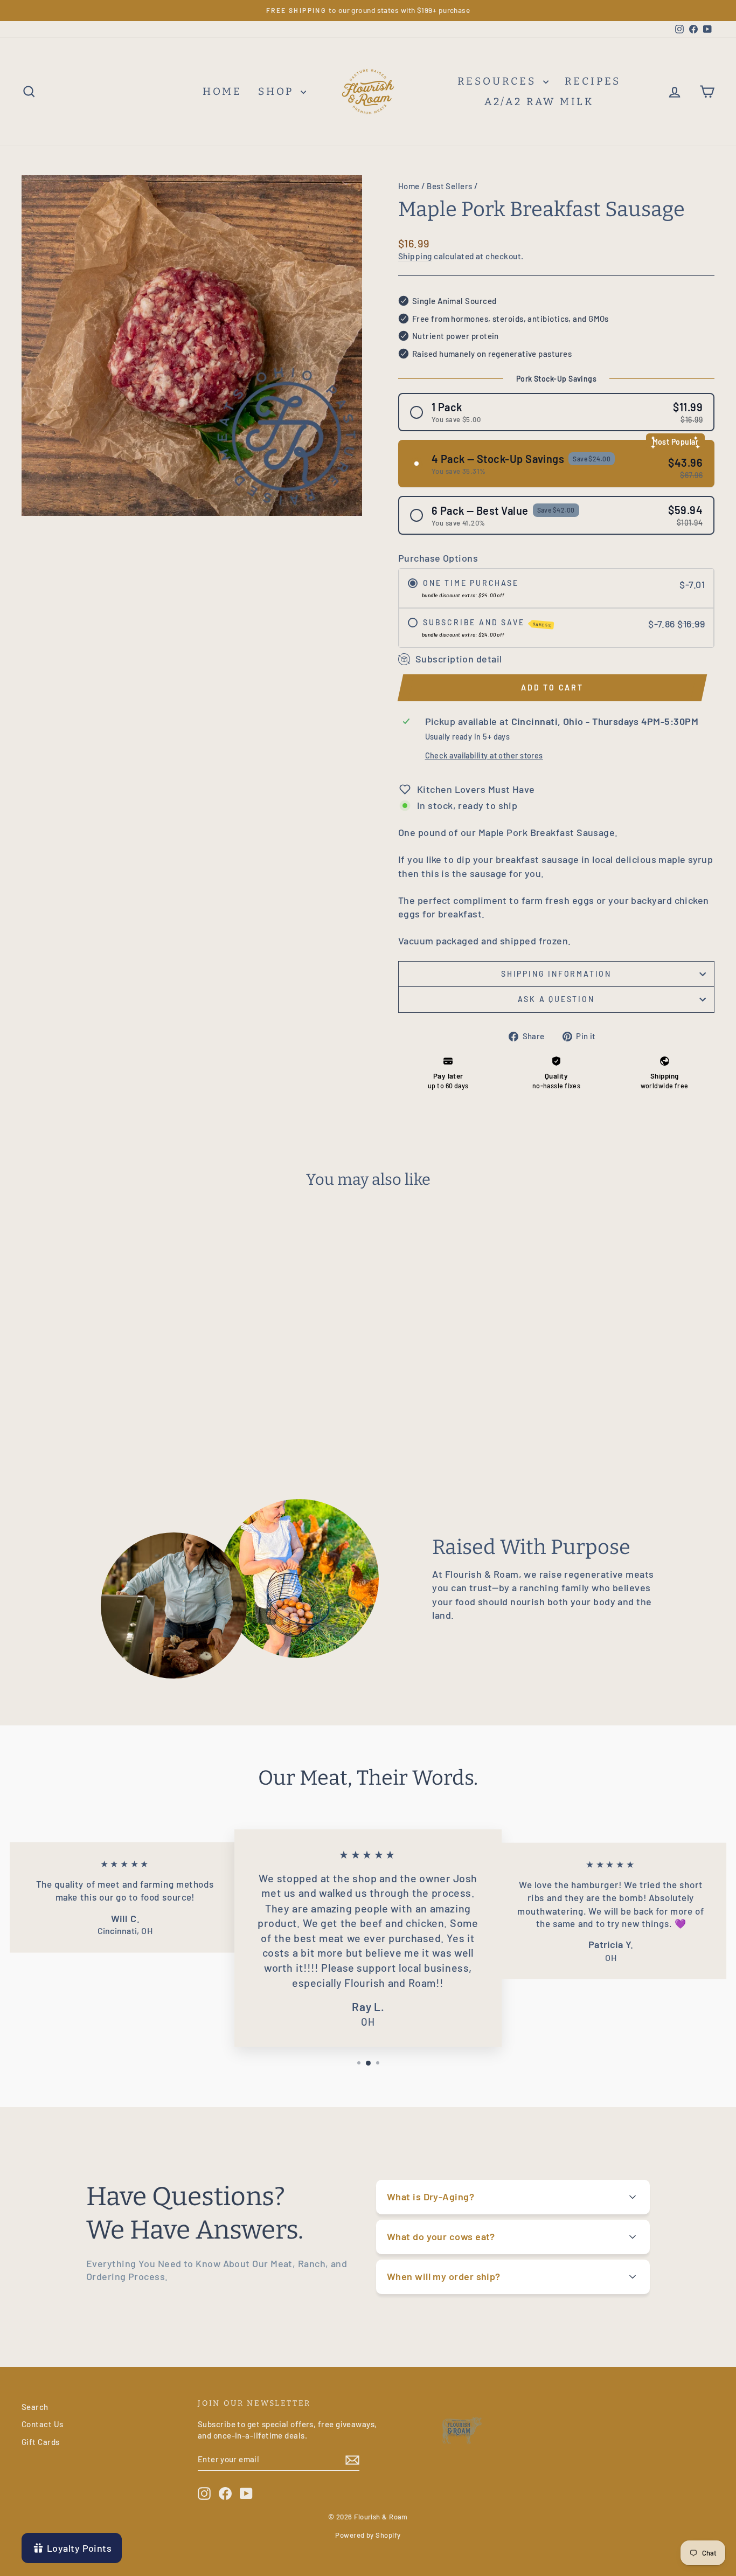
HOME (222, 91)
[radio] (556, 412)
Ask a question (556, 999)
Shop (278, 91)
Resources (499, 81)
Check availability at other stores (484, 755)
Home (409, 186)
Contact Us (43, 2424)
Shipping (415, 256)
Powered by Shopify (368, 2535)
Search (35, 2407)
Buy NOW (104, 1369)
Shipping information (556, 974)
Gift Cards (41, 2442)
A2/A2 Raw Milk (539, 102)
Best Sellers (449, 186)
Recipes (593, 81)
